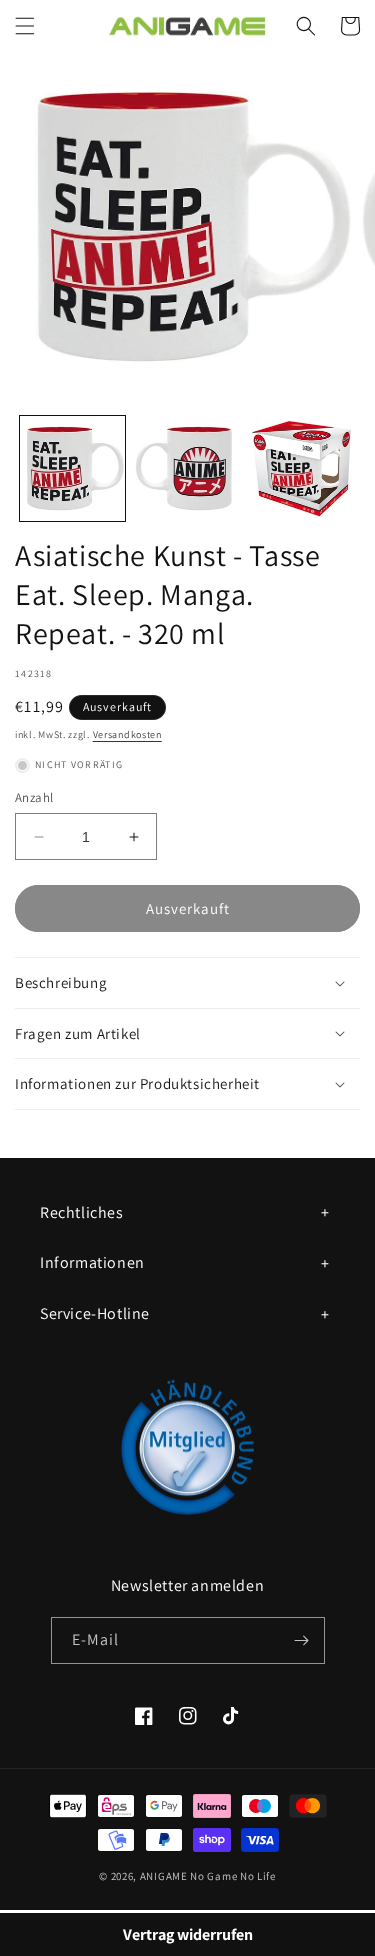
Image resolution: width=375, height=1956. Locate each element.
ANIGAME (164, 1876)
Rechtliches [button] (82, 1212)
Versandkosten (127, 734)
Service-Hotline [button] (95, 1313)
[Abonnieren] (302, 1640)
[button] (25, 26)
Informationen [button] (92, 1262)
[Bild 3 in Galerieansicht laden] (301, 468)
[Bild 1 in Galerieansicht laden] (72, 468)
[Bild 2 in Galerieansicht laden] (187, 468)
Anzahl (34, 797)
